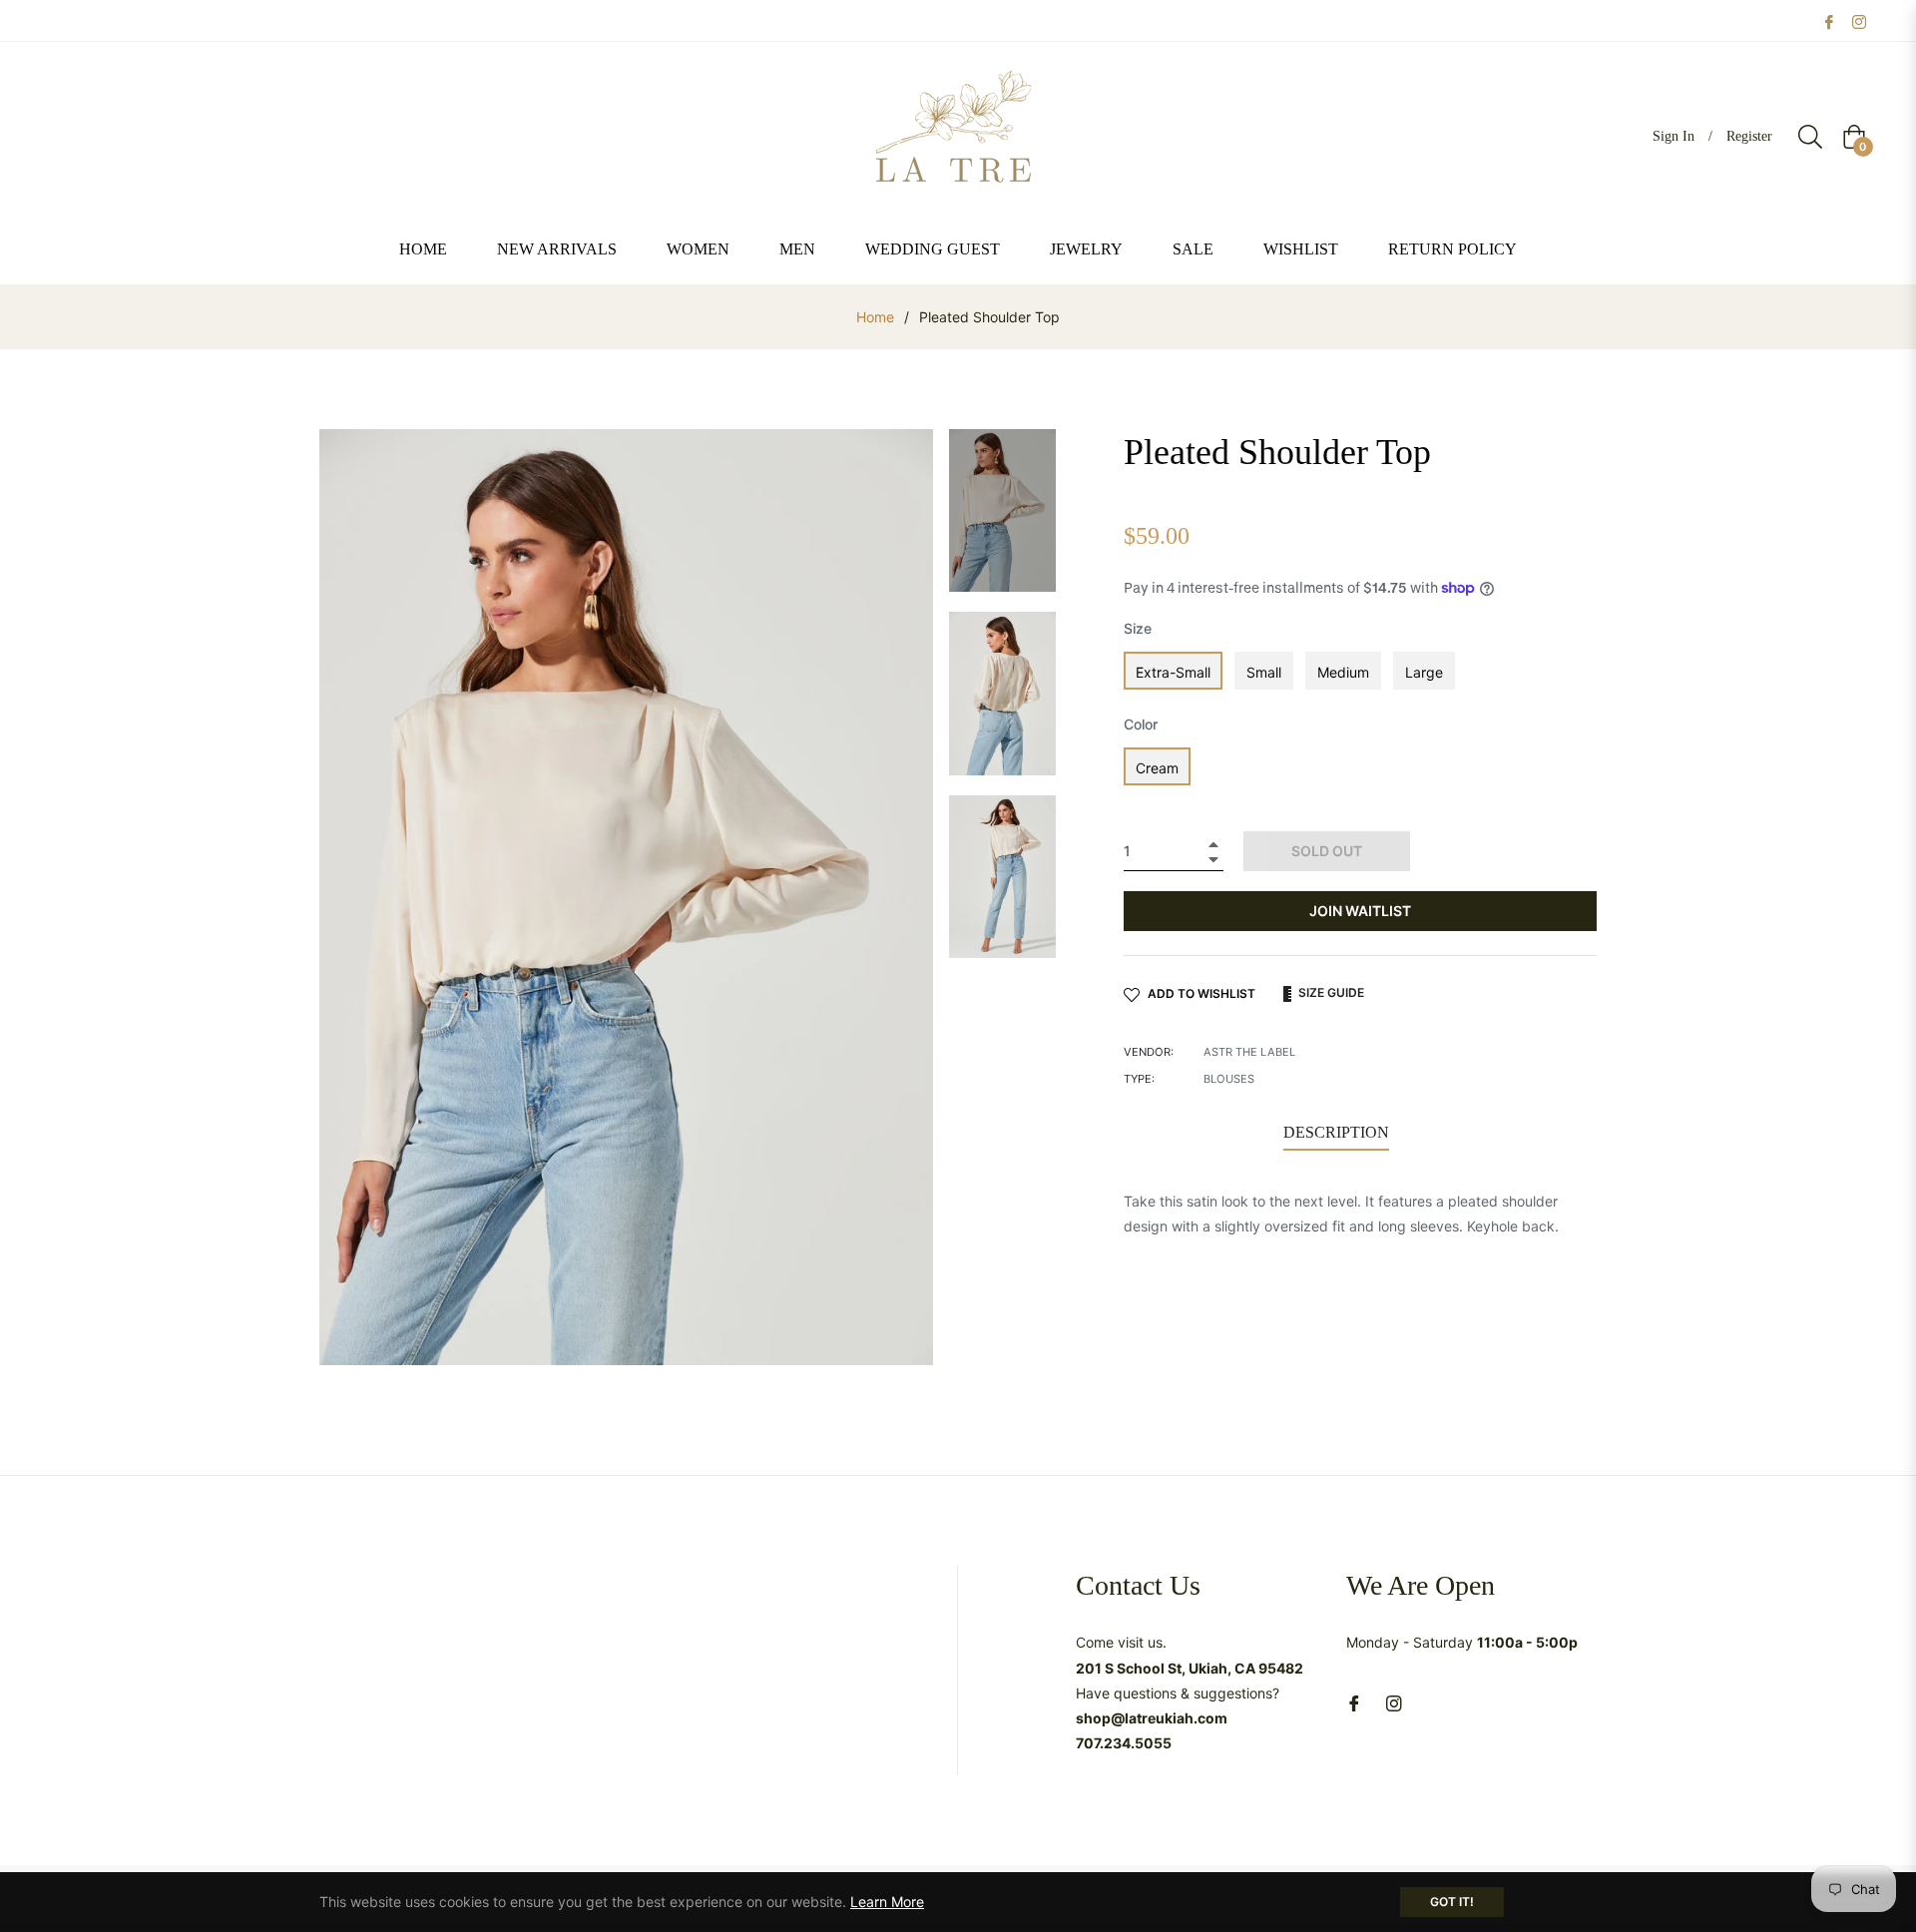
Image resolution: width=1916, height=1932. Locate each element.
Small (1264, 672)
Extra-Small (1173, 672)
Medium (1343, 672)
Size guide (1330, 992)
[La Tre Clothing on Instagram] (1859, 20)
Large (1424, 672)
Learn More (887, 1902)
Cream (1157, 768)
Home (875, 317)
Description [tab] (1336, 1132)
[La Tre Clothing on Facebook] (1829, 20)
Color (1141, 724)
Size (1138, 628)
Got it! (1452, 1902)
